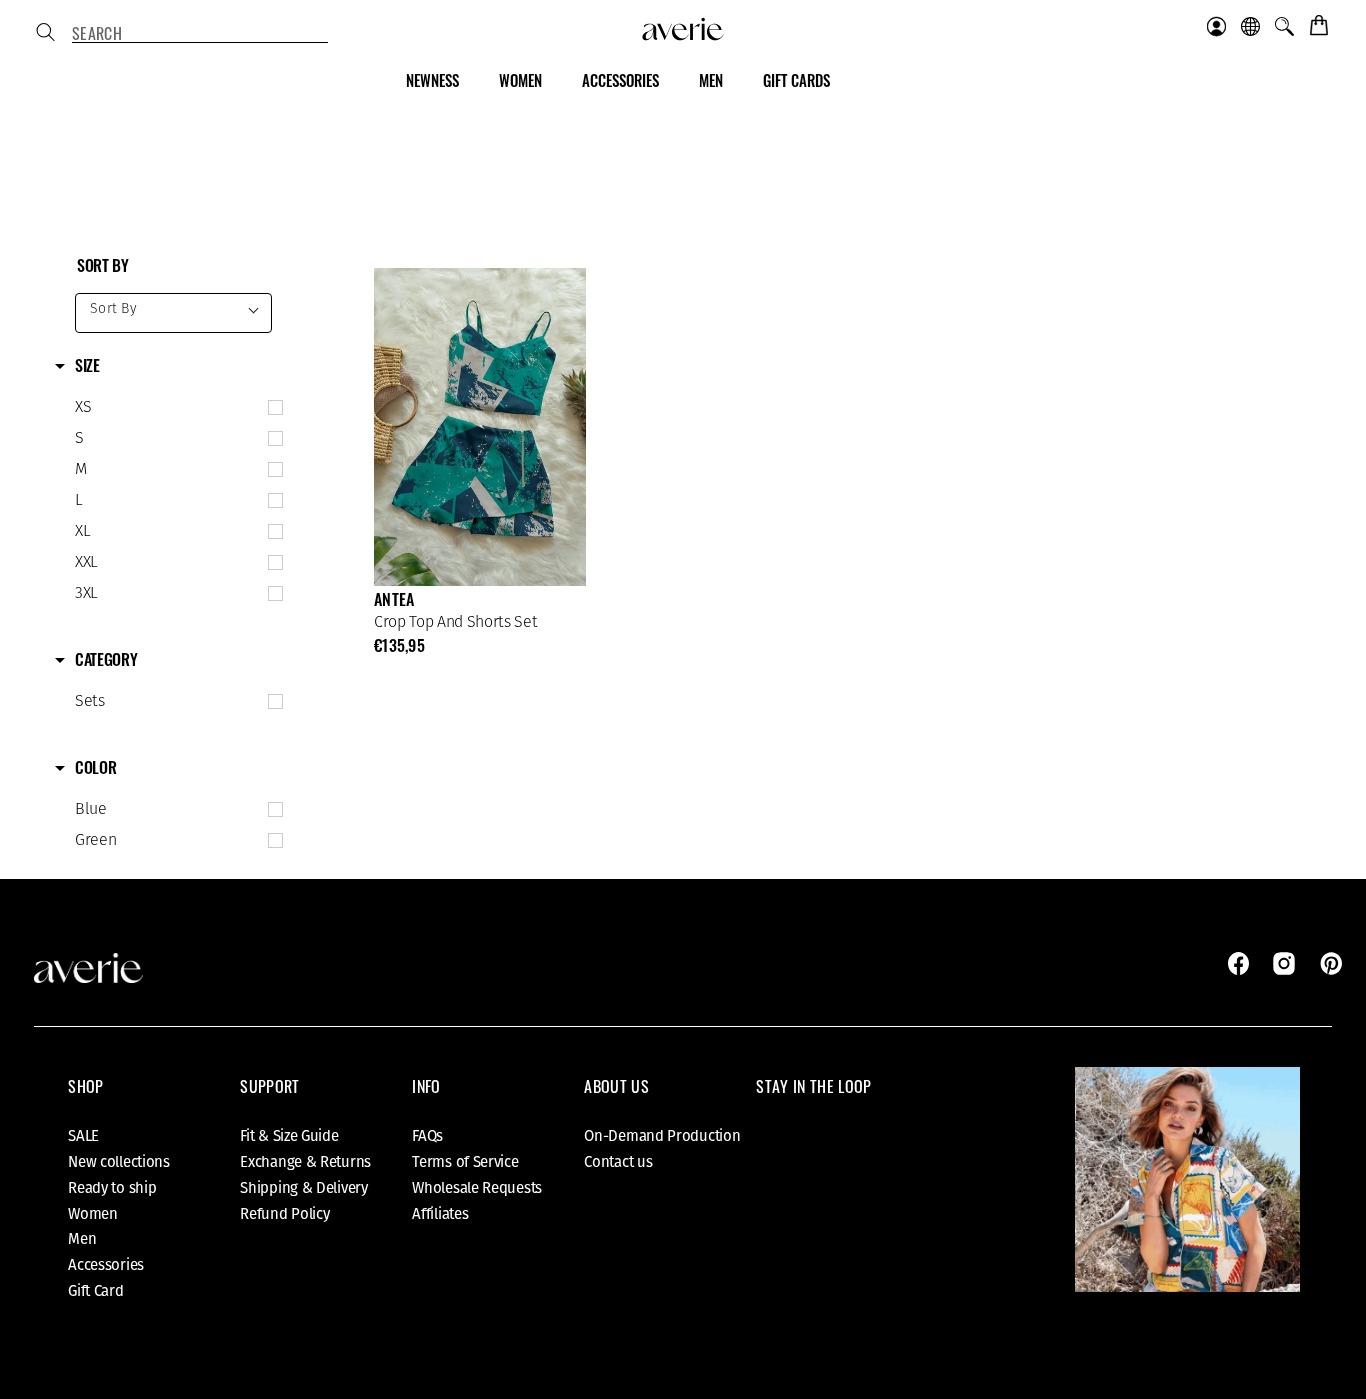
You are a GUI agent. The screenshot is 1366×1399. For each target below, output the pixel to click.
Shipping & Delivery (303, 1188)
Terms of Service (465, 1162)
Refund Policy (284, 1214)
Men (82, 1239)
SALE (83, 1136)
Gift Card (95, 1291)
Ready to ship (112, 1188)
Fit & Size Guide (289, 1136)
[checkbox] (174, 408)
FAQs (427, 1136)
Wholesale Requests (477, 1188)
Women (93, 1214)
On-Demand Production (662, 1136)
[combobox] (200, 34)
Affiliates (440, 1214)
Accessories (106, 1265)
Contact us (618, 1162)
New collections (119, 1162)
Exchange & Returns (305, 1162)
